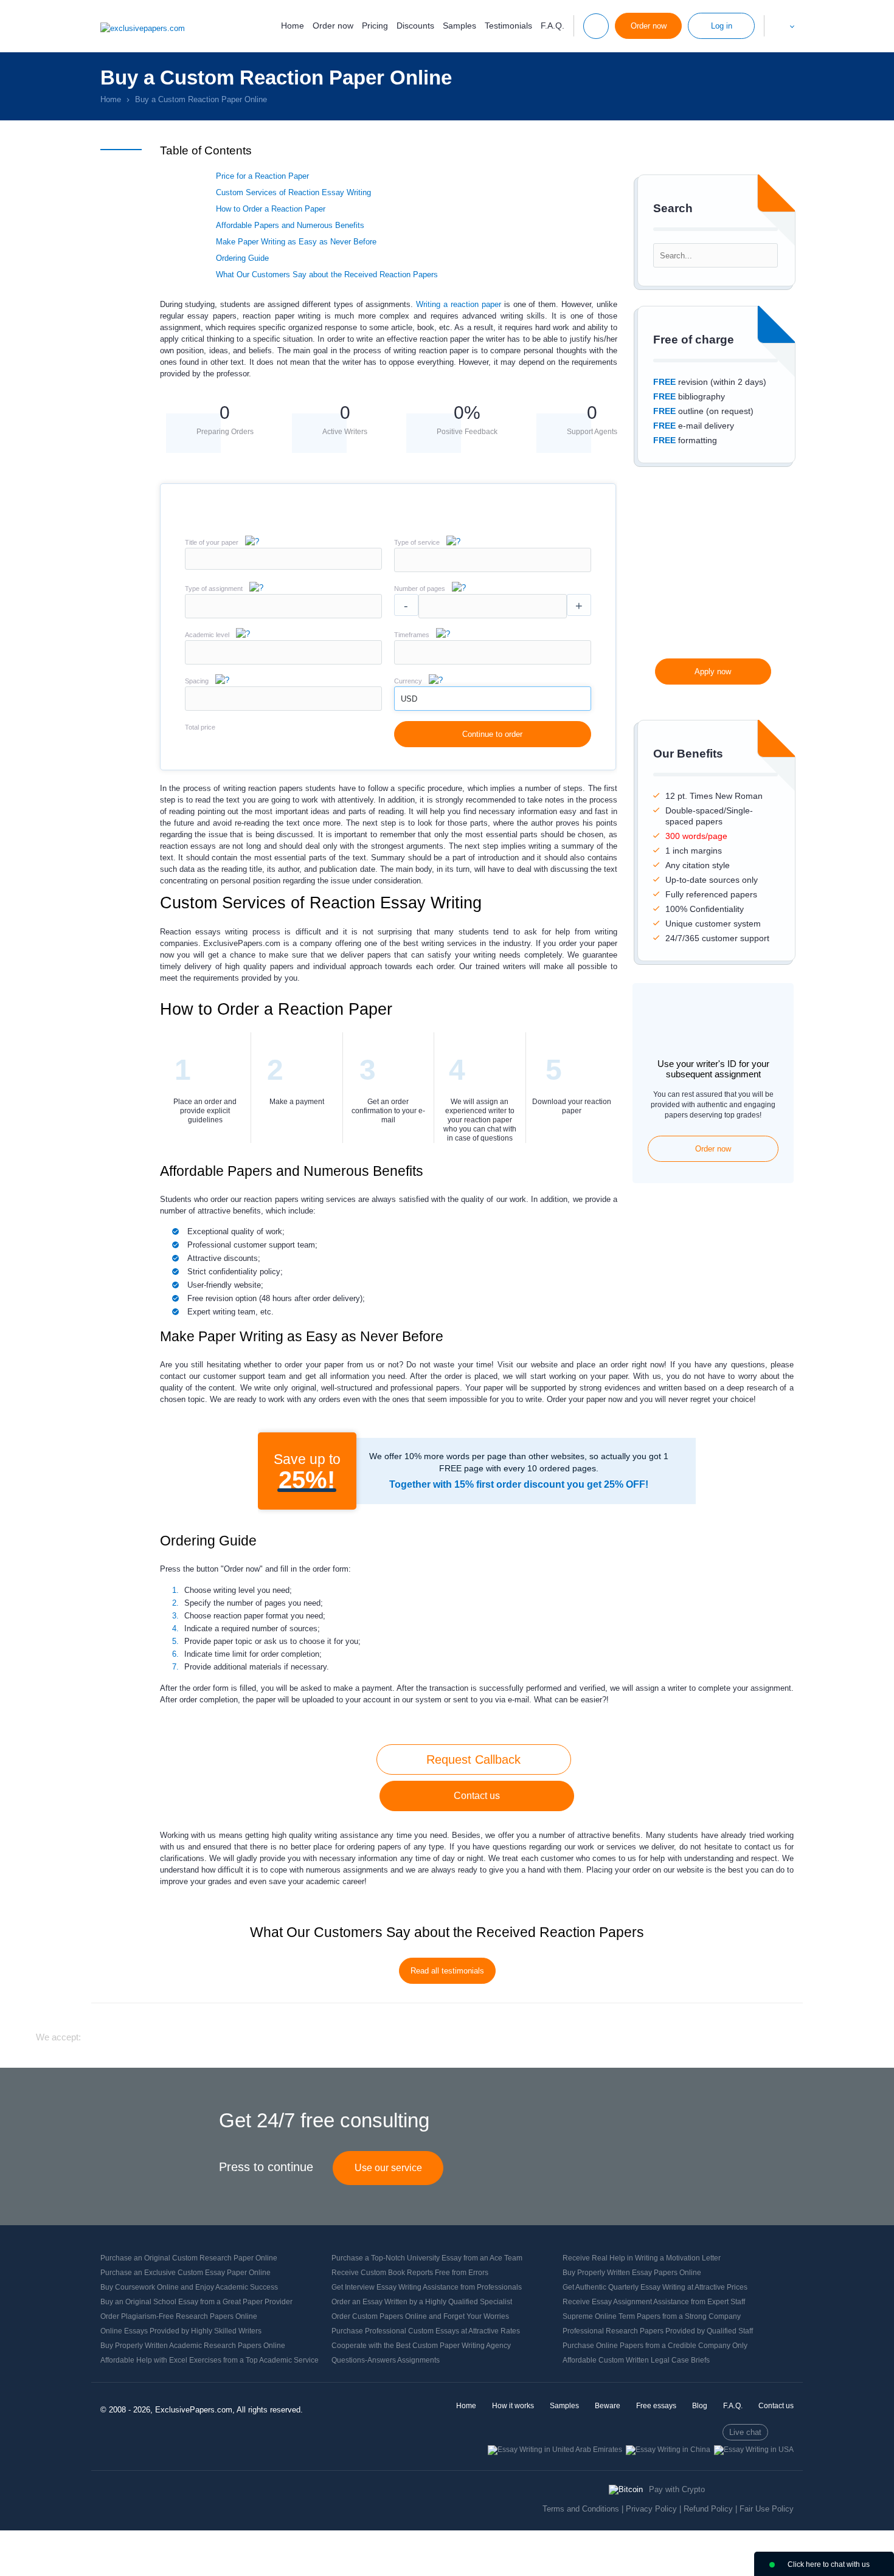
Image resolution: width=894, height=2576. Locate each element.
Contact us (477, 1796)
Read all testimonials (447, 1971)
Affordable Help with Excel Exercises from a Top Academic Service (210, 2360)
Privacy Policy (651, 2509)
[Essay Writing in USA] (754, 2450)
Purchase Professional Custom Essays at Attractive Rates (426, 2331)
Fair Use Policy (767, 2509)
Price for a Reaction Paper (262, 176)
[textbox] (493, 560)
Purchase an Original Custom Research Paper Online (189, 2258)
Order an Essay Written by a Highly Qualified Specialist (422, 2302)
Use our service (388, 2168)
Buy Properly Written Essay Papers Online (632, 2273)
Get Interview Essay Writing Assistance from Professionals (427, 2287)
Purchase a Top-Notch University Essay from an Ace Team (427, 2258)
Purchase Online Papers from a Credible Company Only (655, 2346)
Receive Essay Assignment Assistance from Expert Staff (654, 2302)
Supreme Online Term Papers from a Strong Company (652, 2316)
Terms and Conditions (581, 2509)
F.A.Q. (553, 26)
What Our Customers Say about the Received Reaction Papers (327, 275)
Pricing (375, 26)
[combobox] (493, 569)
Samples (459, 26)
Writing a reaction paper (459, 304)
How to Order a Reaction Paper (271, 209)
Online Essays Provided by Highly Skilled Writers (181, 2331)
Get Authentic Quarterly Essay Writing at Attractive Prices (655, 2287)
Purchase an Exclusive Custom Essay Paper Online (185, 2273)
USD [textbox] (409, 699)
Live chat (745, 2432)
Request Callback (473, 1759)
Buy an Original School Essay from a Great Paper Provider (196, 2302)
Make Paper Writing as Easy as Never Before (296, 242)
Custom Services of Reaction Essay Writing (293, 192)
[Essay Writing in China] (668, 2450)
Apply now (713, 672)
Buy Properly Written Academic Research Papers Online (193, 2346)
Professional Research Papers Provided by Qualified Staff (658, 2331)
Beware (608, 2406)
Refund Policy (708, 2509)
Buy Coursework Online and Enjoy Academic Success (189, 2287)
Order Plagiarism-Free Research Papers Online (179, 2316)
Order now (333, 26)
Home (293, 26)
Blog (700, 2406)
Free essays (656, 2406)
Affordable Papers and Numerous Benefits (290, 225)
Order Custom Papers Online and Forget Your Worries (420, 2316)
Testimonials (508, 26)
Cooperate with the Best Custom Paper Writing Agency (421, 2346)
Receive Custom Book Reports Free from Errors (410, 2273)
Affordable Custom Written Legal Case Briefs (636, 2360)
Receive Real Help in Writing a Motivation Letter (642, 2258)
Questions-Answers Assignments (386, 2360)
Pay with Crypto (677, 2489)
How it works (513, 2406)
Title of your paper (212, 542)
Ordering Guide (242, 258)
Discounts (415, 26)
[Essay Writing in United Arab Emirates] (555, 2450)
